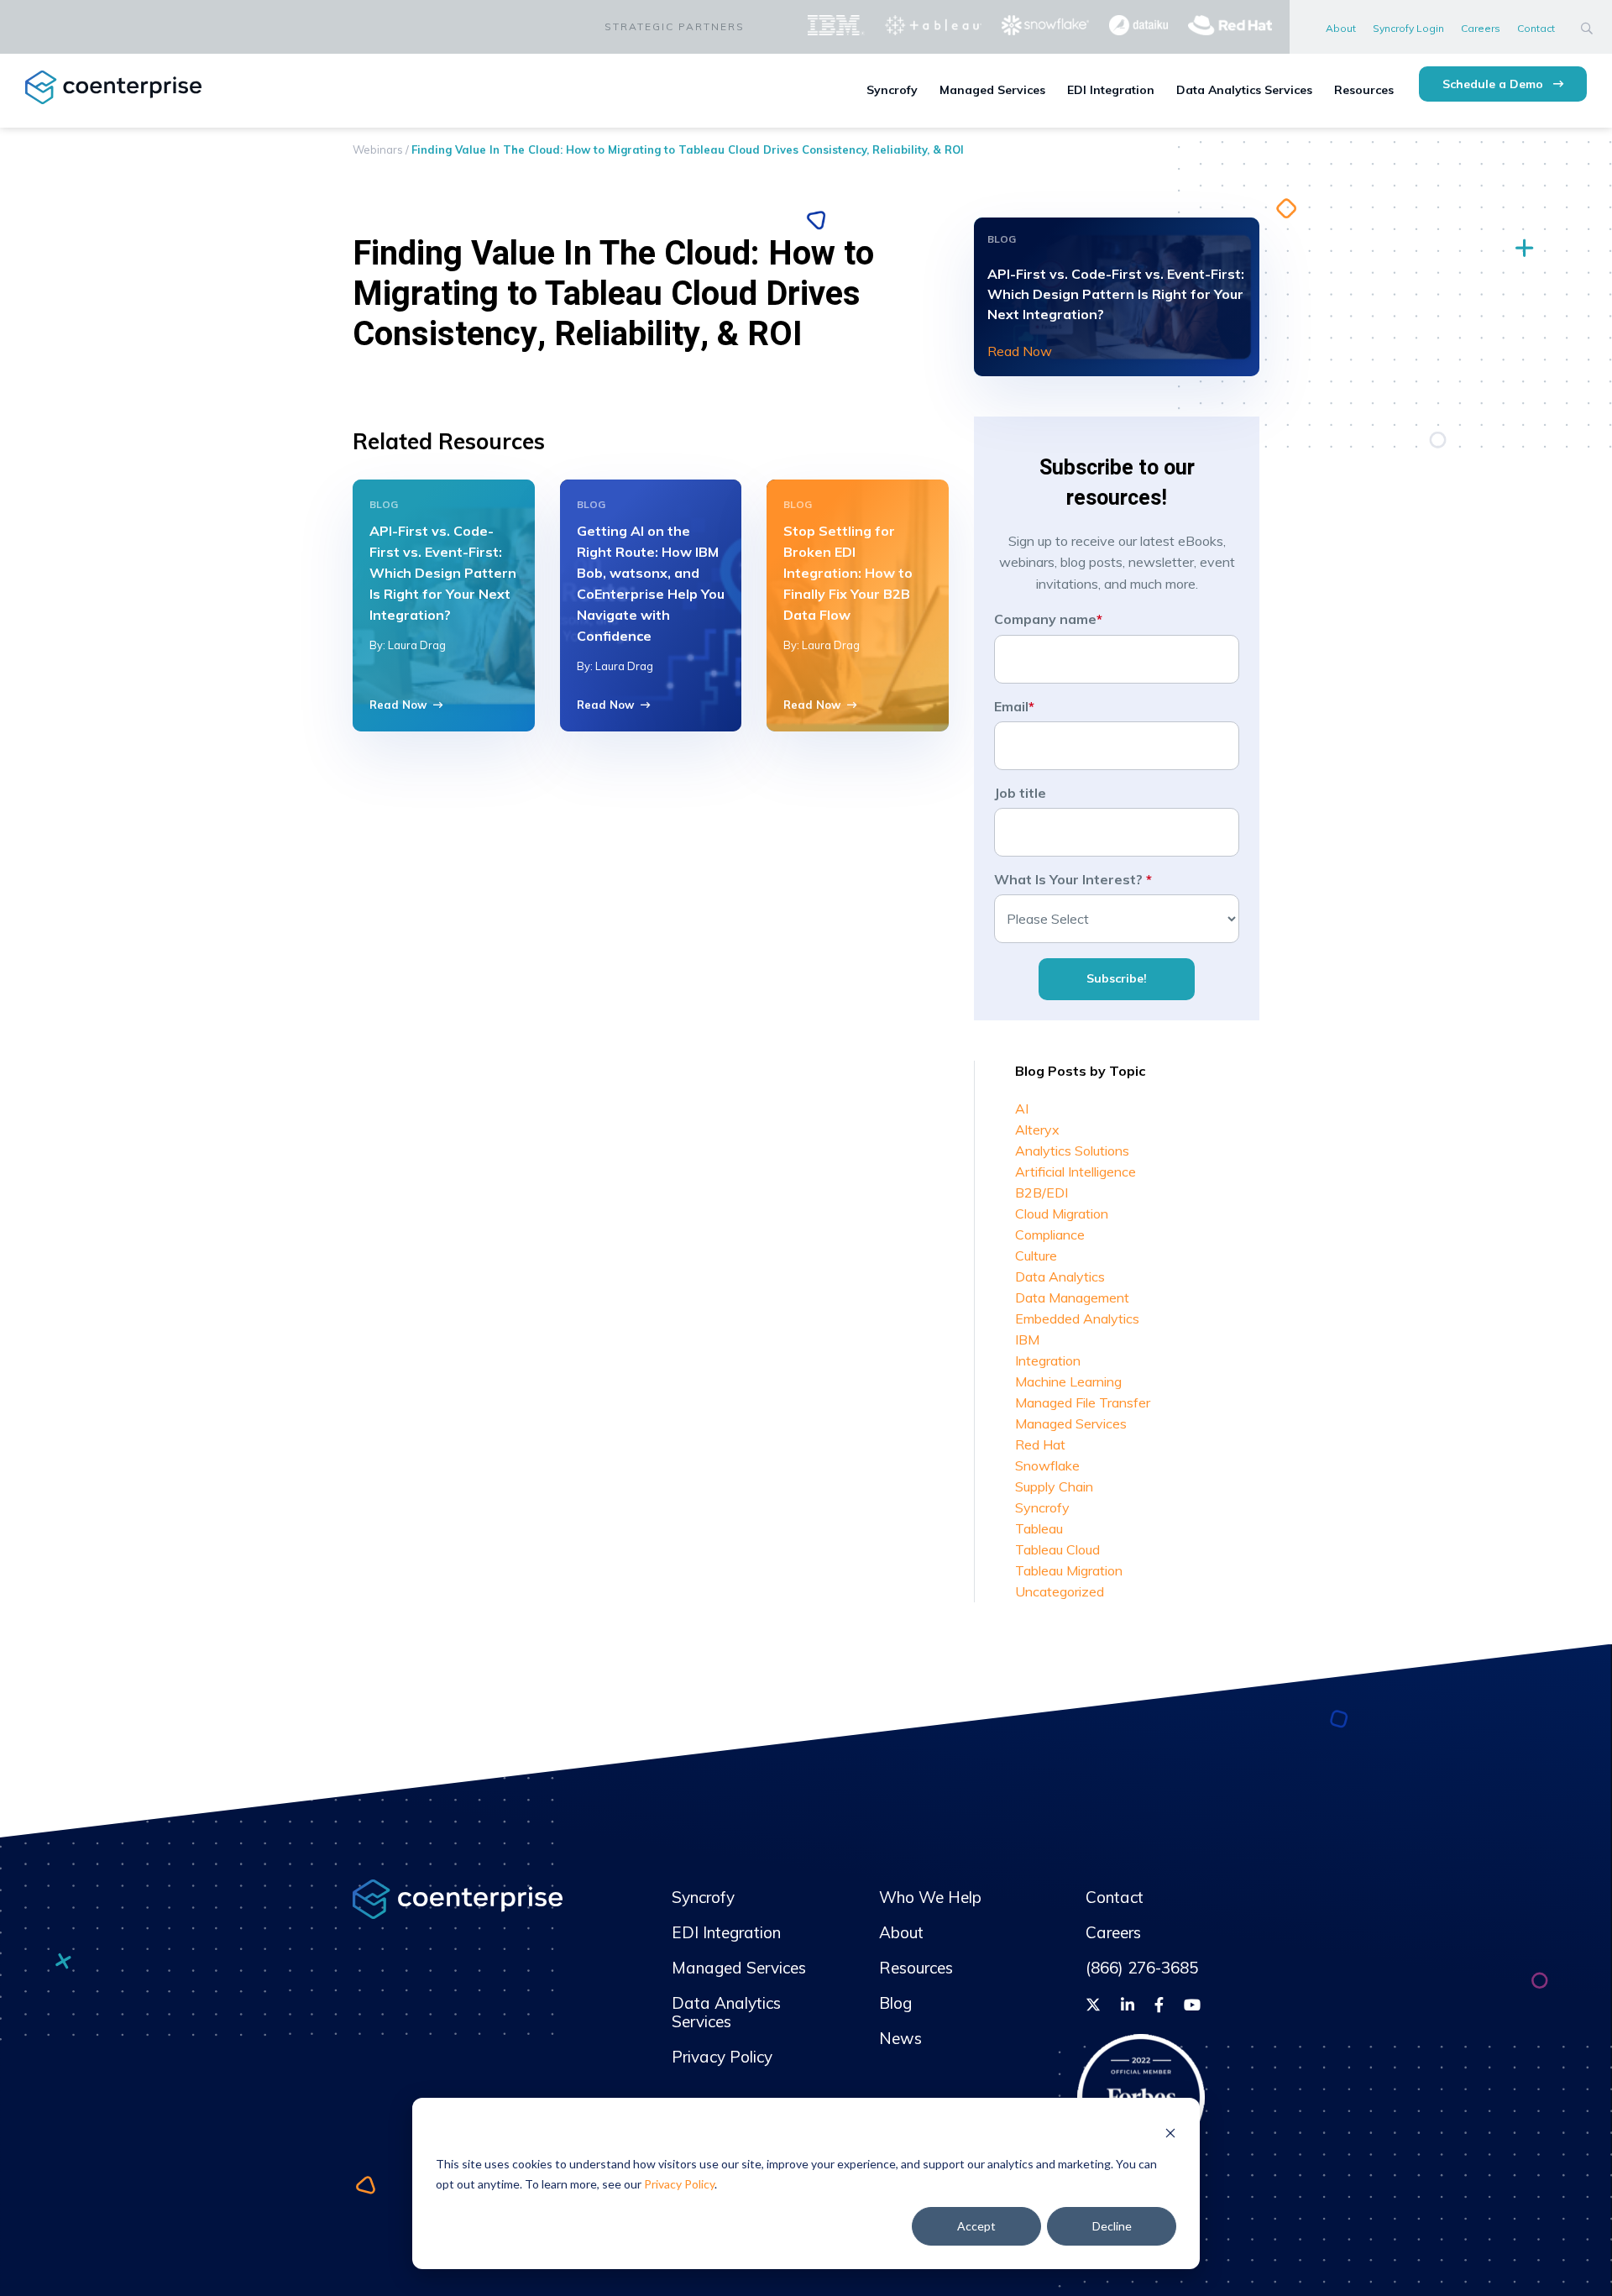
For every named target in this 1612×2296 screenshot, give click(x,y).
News (900, 2038)
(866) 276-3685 (1142, 1968)
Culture (1036, 1255)
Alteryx (1037, 1130)
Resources (1364, 90)
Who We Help (930, 1897)
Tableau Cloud (1057, 1549)
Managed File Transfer (1083, 1402)
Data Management (1072, 1297)
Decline (1112, 2226)
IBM (1027, 1339)
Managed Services (992, 90)
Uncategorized (1060, 1591)
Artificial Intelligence (1076, 1172)
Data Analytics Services (1244, 90)
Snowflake (1047, 1465)
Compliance (1050, 1234)
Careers (1481, 28)
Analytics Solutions (1072, 1151)
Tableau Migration (1069, 1570)
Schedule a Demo (1494, 84)
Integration (1048, 1360)
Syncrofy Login (1408, 28)
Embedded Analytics (1077, 1318)
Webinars (378, 149)
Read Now (398, 705)
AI (1022, 1109)
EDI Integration (1111, 90)
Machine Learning (1068, 1381)
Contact (1536, 28)
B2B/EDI (1042, 1193)
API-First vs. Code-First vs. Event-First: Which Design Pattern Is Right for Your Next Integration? (443, 573)
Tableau (1039, 1528)
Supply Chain (1054, 1486)
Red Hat (1040, 1444)
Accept (976, 2226)
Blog (895, 2003)
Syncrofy (892, 90)
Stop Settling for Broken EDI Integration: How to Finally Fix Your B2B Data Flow (848, 573)
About (1341, 28)
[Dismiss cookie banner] (1170, 2132)
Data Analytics (1060, 1276)
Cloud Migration (1062, 1214)
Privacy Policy (679, 2184)
